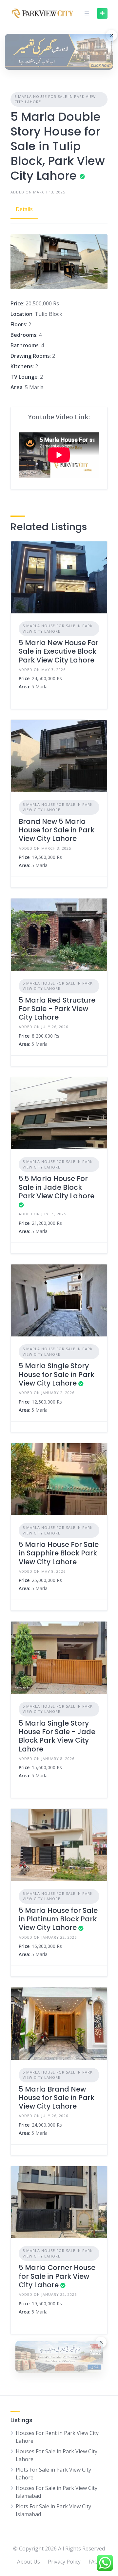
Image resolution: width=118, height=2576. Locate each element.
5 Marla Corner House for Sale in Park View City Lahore (57, 2276)
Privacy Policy (64, 2562)
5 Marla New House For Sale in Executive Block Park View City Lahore (59, 651)
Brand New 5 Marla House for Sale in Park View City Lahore (57, 830)
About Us (29, 2562)
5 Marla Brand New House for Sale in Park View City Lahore (57, 2098)
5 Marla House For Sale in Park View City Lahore (55, 99)
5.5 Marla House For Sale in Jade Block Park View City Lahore (57, 1187)
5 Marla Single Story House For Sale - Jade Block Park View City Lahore (57, 1736)
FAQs (95, 2562)
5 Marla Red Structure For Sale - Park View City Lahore (57, 1009)
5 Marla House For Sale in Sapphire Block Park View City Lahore (59, 1553)
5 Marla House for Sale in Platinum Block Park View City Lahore (58, 1919)
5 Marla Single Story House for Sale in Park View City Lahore (57, 1374)
